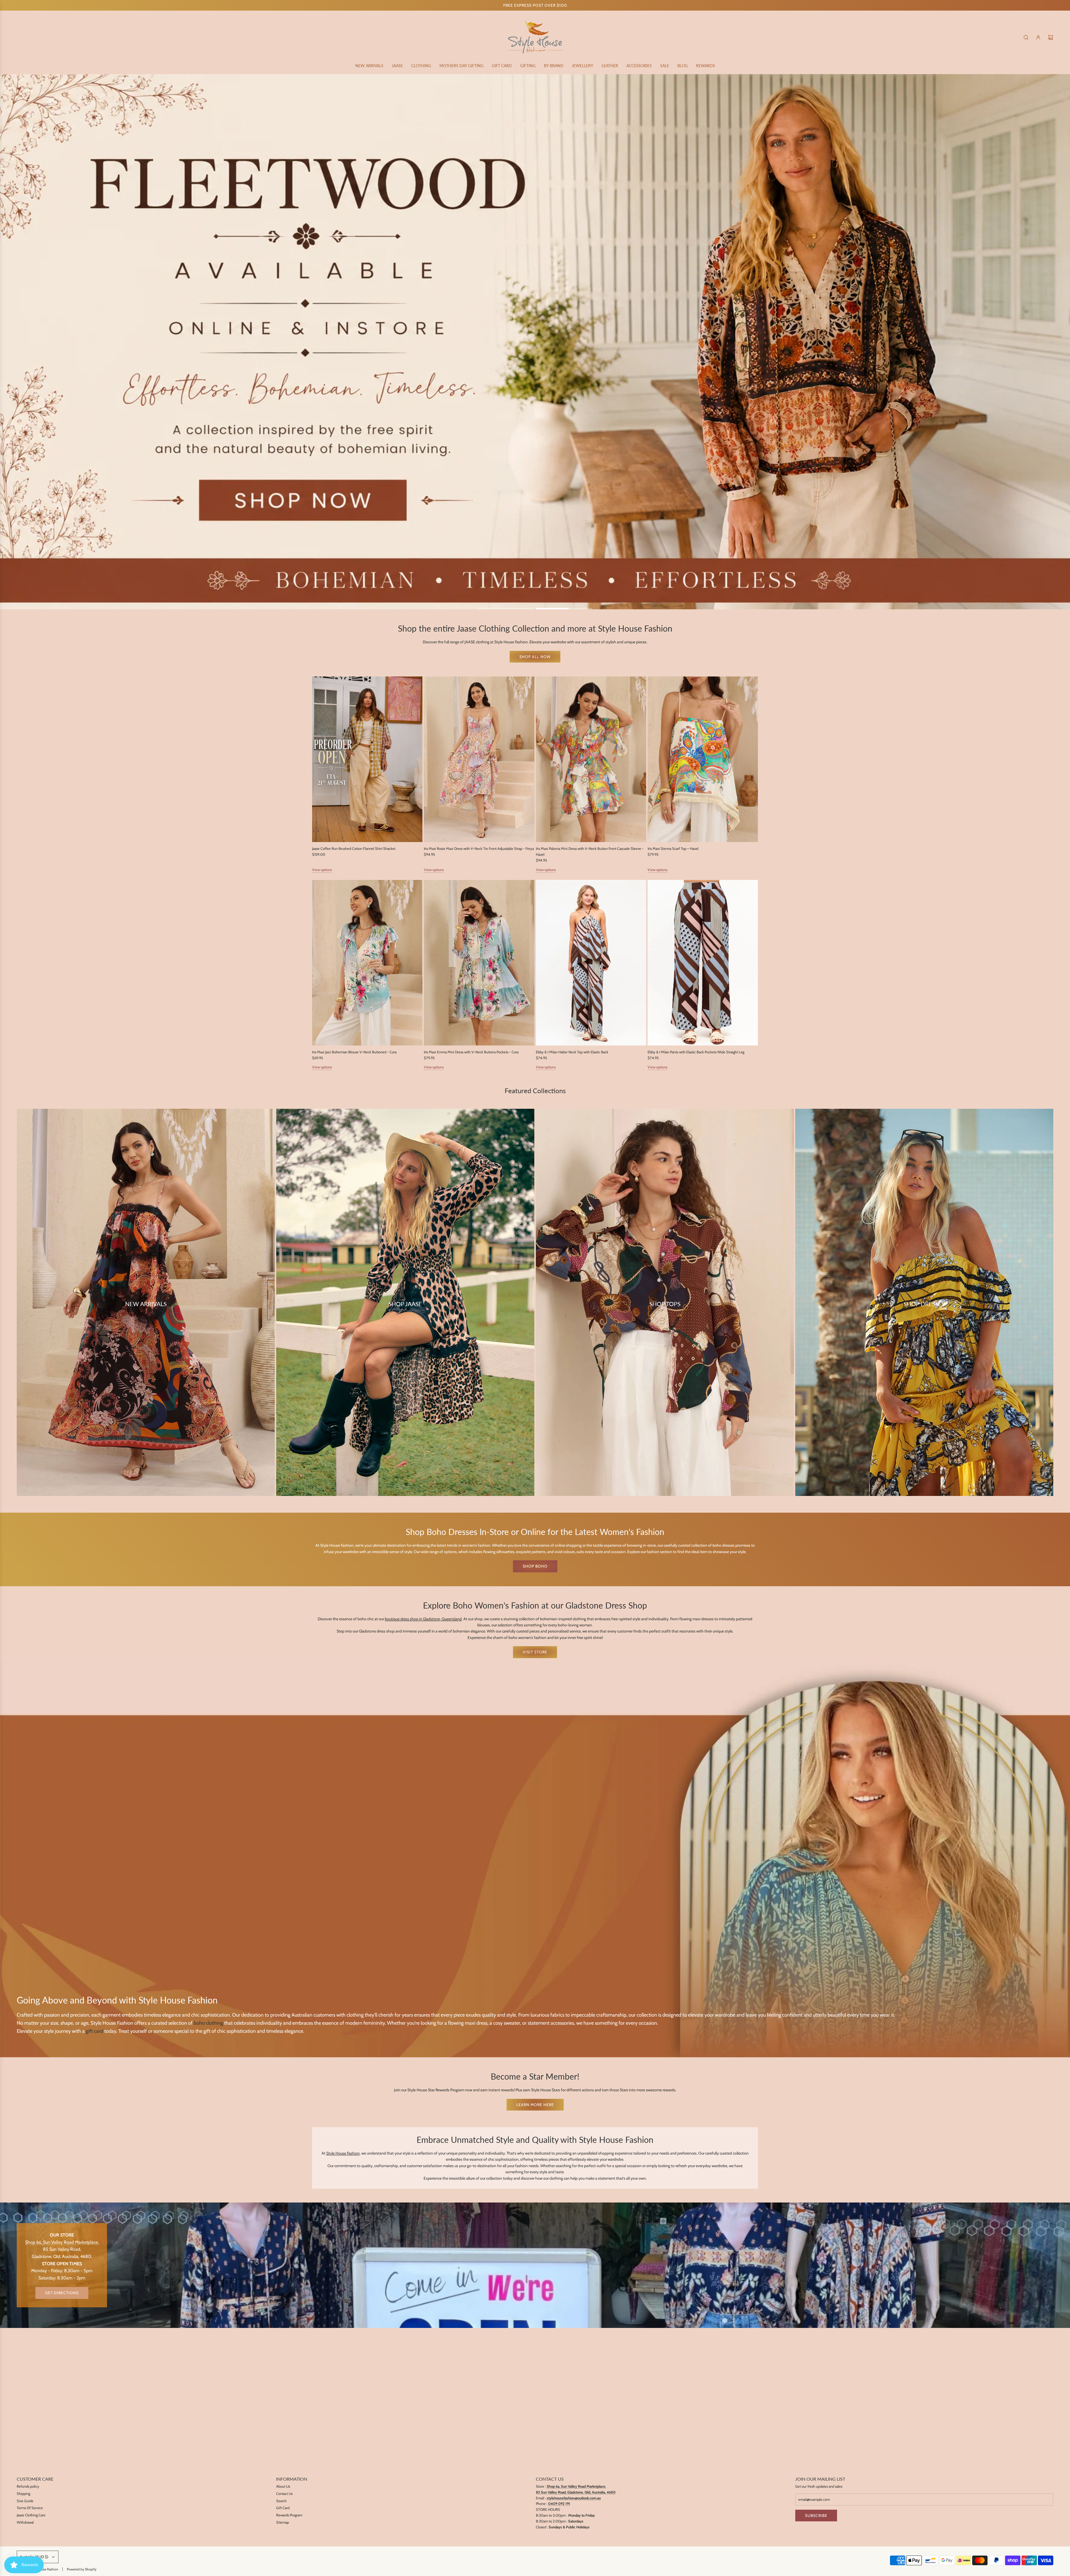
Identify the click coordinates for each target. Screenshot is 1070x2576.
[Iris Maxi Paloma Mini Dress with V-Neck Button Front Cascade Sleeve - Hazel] (591, 759)
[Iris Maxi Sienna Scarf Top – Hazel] (703, 759)
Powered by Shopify (82, 2569)
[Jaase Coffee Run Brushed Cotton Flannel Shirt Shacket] (367, 759)
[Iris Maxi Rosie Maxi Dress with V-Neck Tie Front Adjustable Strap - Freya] (479, 759)
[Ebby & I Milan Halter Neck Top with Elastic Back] (591, 963)
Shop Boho (535, 1566)
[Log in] (1038, 37)
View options (322, 870)
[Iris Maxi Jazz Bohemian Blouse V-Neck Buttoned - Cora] (367, 963)
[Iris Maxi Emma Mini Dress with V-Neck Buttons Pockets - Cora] (479, 963)
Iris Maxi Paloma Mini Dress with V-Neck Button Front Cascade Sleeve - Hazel (590, 852)
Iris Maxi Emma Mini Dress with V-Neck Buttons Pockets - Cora (471, 1052)
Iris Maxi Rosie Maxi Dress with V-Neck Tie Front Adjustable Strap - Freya (479, 849)
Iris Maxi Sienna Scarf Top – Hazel (673, 849)
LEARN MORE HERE (535, 2105)
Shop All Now (535, 657)
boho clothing (208, 2023)
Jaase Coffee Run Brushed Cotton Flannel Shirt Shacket (354, 849)
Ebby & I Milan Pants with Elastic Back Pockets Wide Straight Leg (696, 1052)
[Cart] (1050, 37)
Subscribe (816, 2516)
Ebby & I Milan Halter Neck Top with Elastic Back (572, 1052)
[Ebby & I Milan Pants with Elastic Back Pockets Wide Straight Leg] (703, 963)
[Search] (1026, 37)
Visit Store (535, 1652)
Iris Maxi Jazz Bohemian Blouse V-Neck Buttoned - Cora (354, 1052)
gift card (94, 2031)
